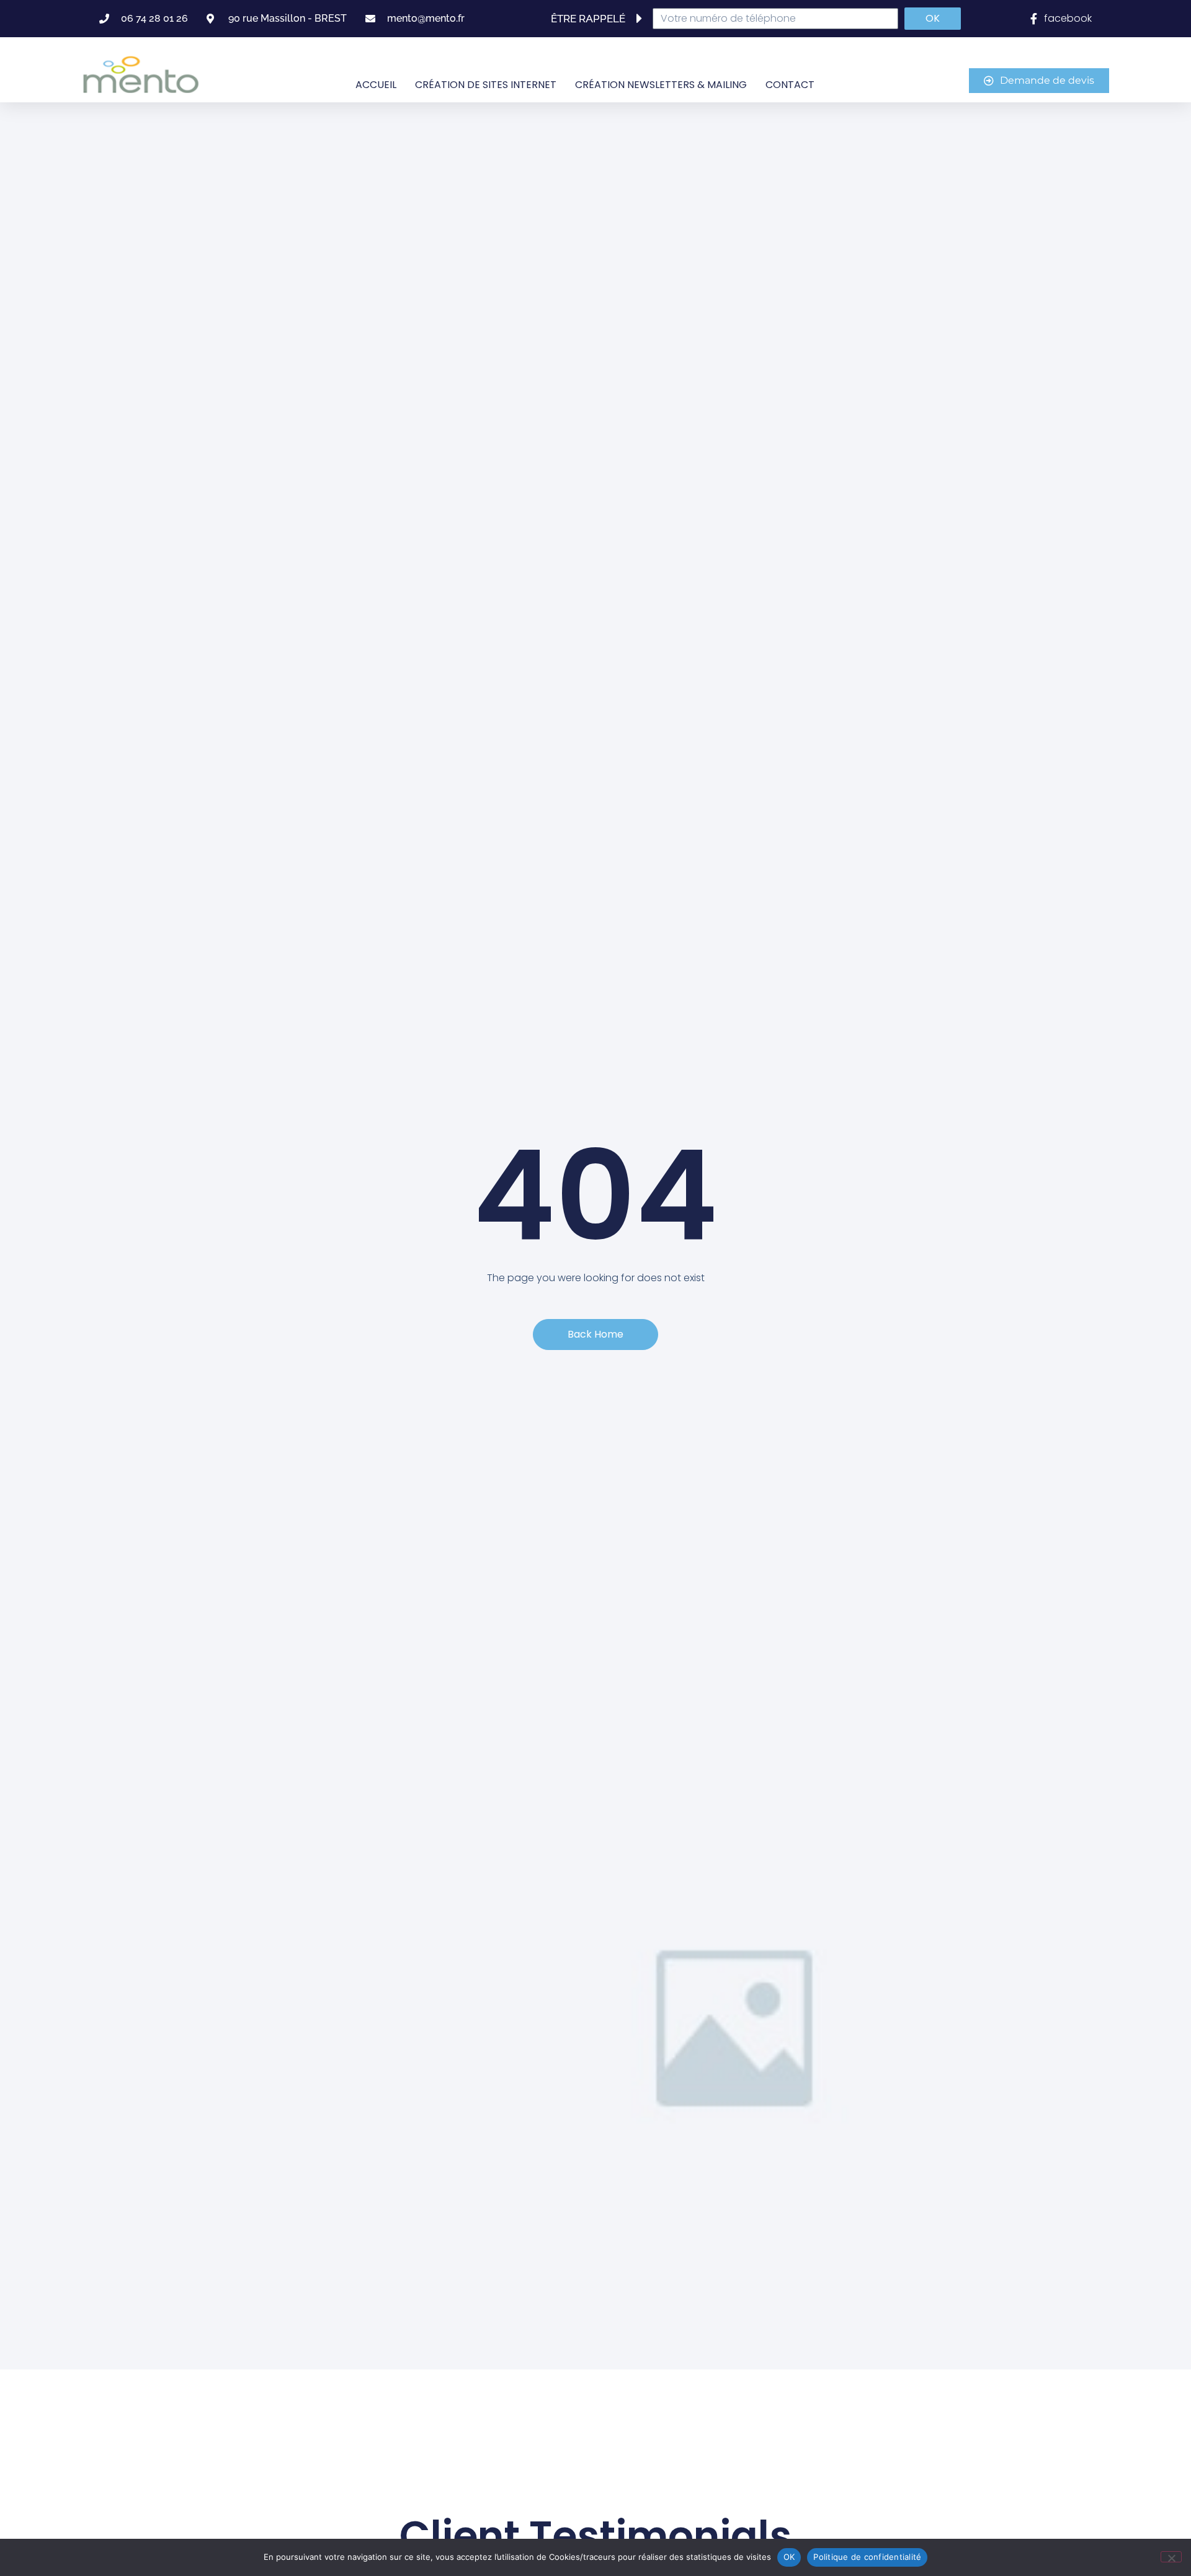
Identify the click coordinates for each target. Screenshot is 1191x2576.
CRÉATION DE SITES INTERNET (486, 85)
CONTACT (790, 85)
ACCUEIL (376, 85)
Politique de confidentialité (867, 2557)
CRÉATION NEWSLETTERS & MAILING (661, 85)
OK (789, 2557)
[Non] (1171, 2557)
